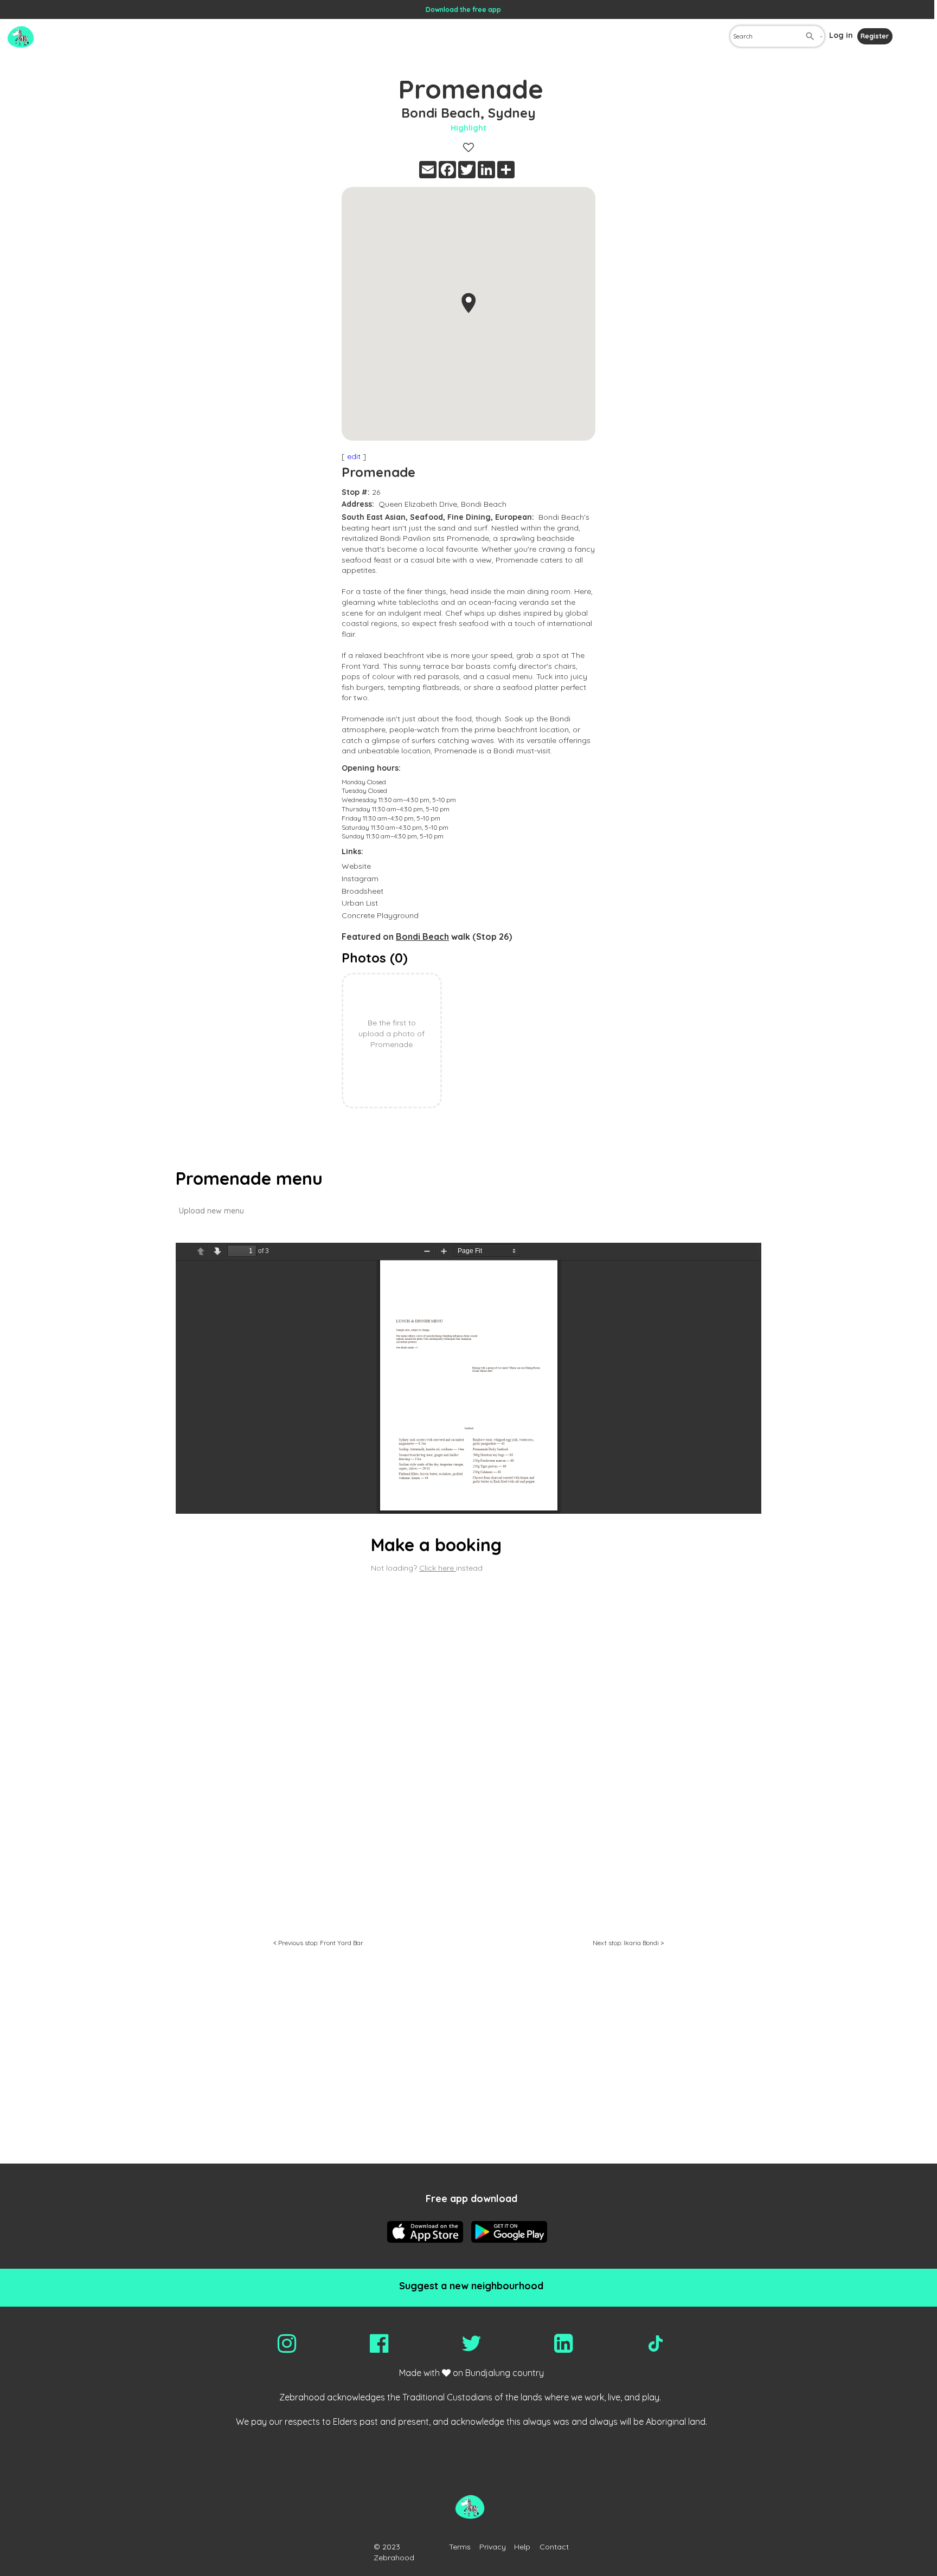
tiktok (656, 2343)
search (810, 36)
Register (875, 36)
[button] (468, 303)
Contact (554, 2547)
